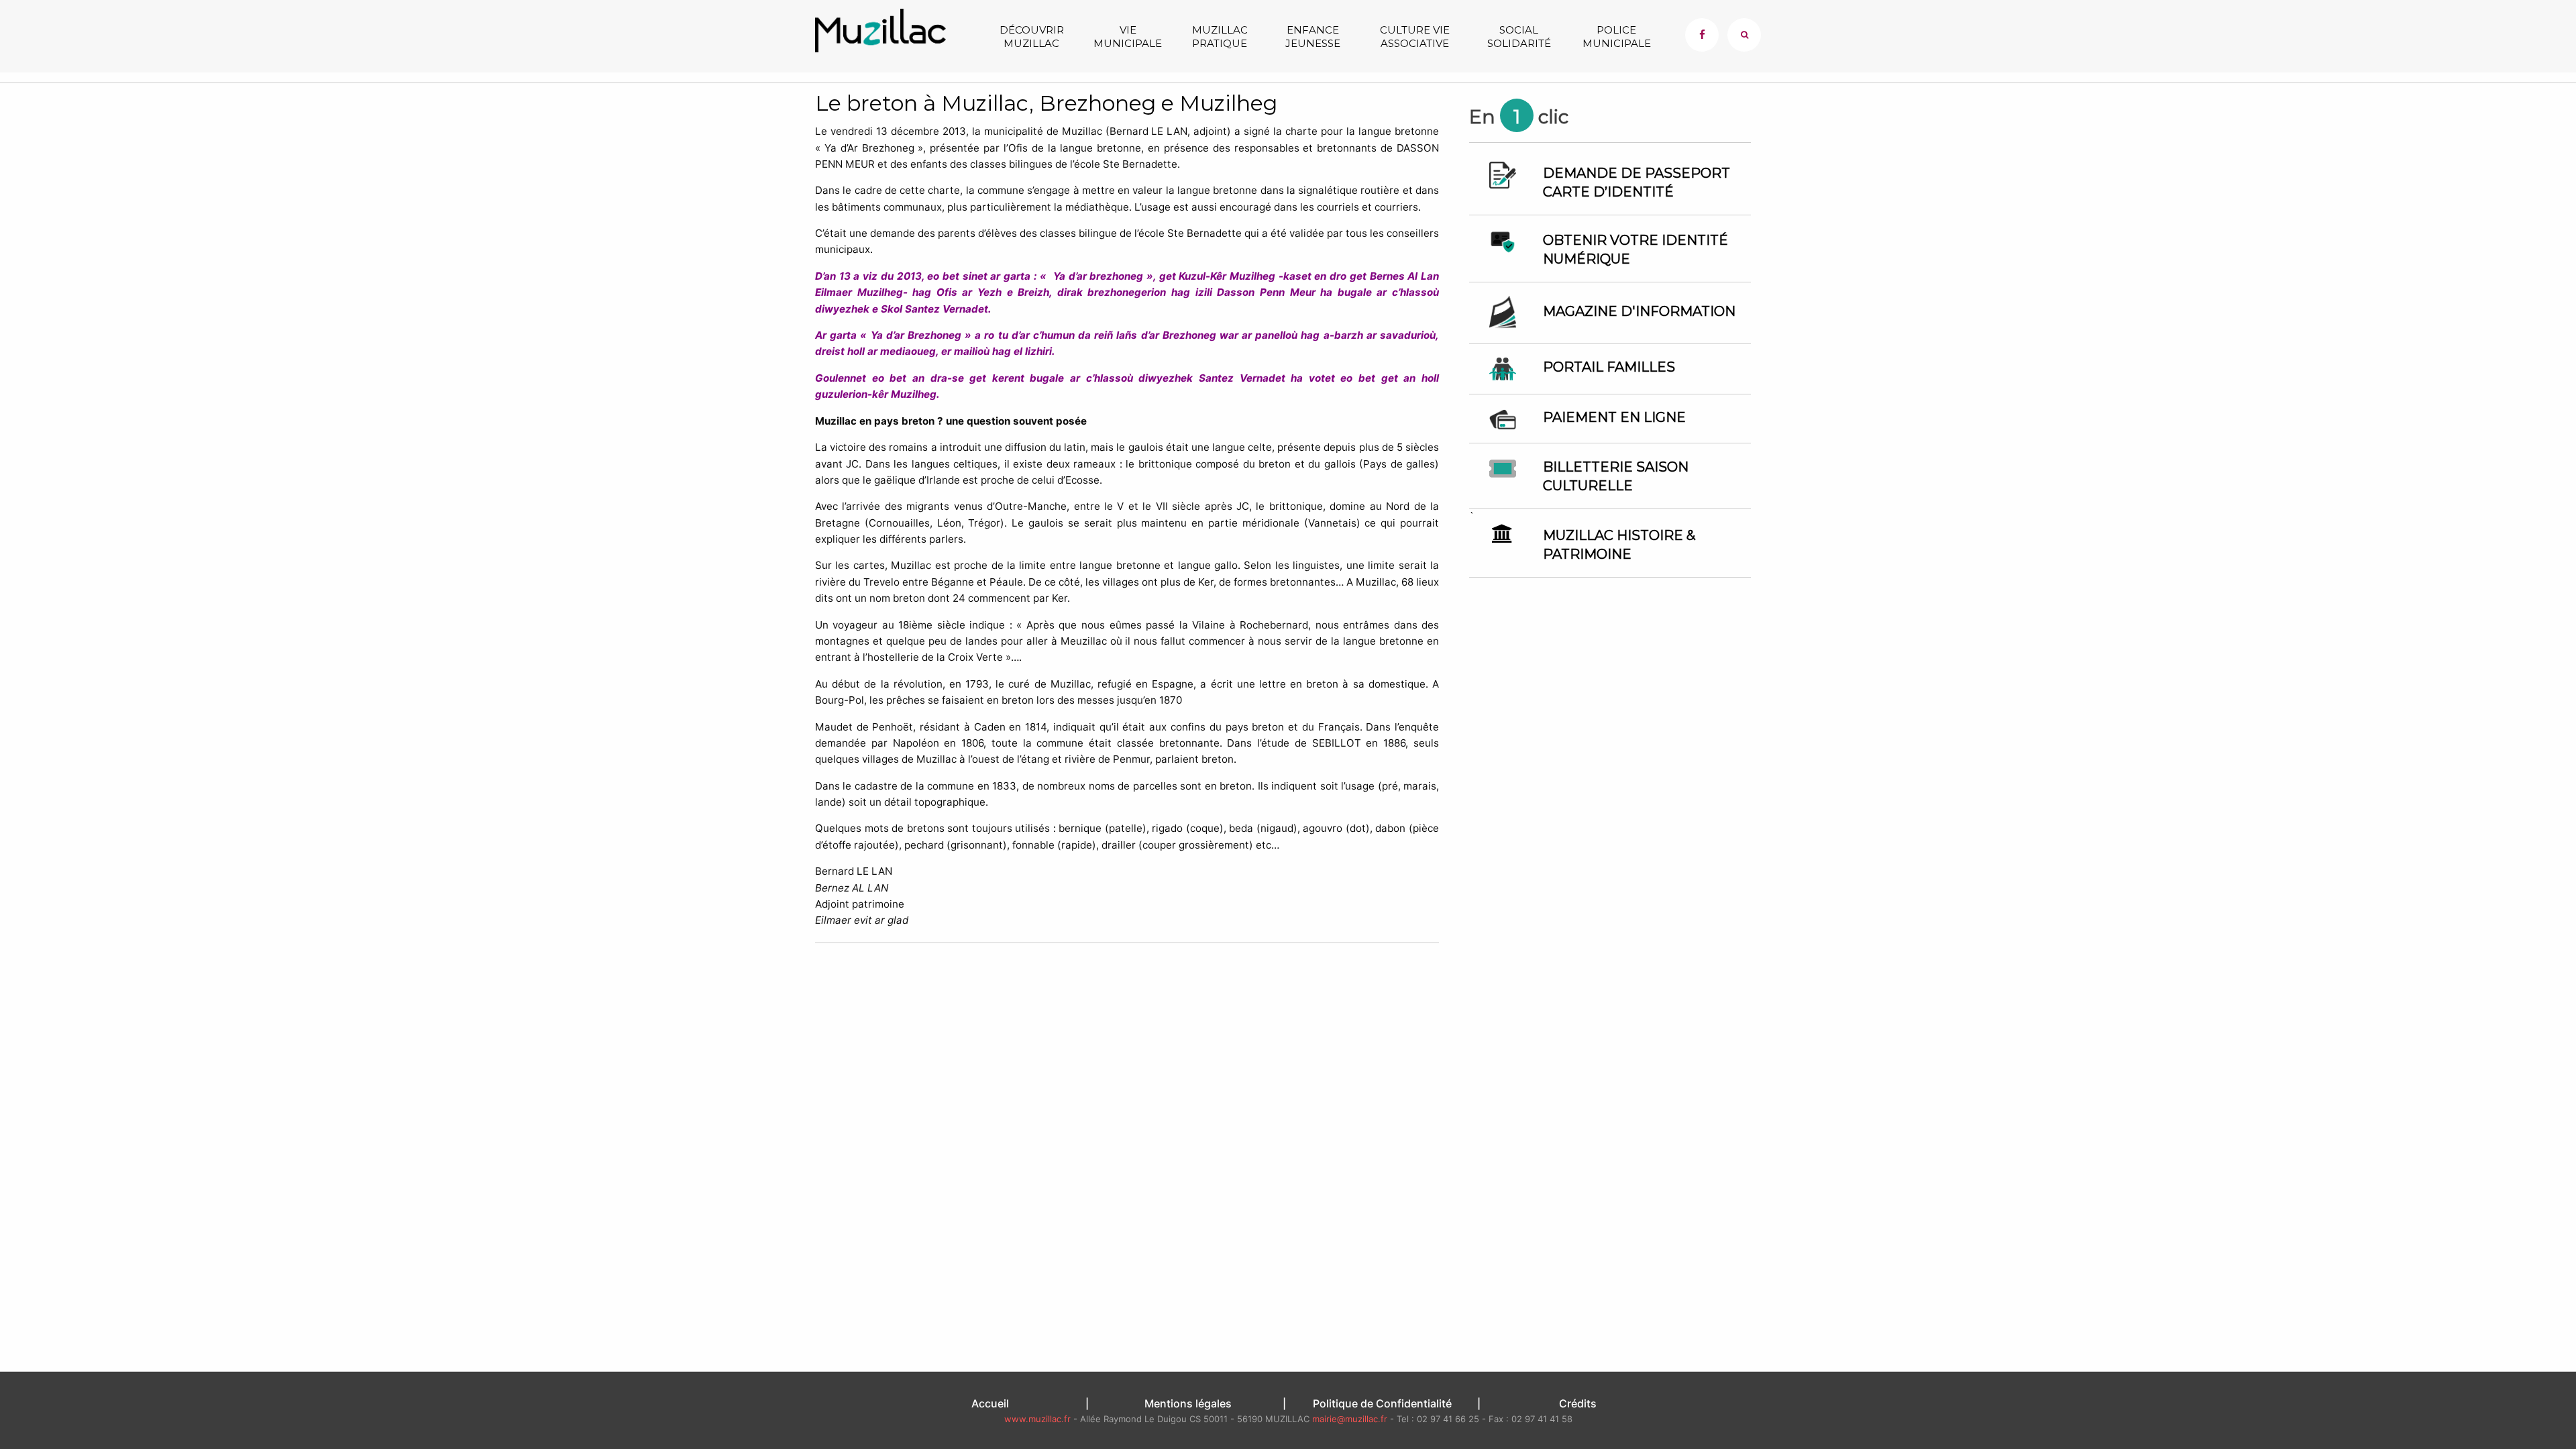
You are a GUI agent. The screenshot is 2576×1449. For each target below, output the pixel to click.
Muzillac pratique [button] (1220, 37)
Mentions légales (1188, 1403)
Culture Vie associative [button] (1415, 37)
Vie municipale (1128, 37)
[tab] (1744, 35)
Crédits (1578, 1403)
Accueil (990, 1403)
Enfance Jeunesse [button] (1313, 37)
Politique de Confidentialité (1382, 1403)
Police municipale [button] (1617, 37)
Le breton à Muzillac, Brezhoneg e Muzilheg (1046, 103)
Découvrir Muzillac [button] (1032, 37)
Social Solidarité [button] (1519, 37)
